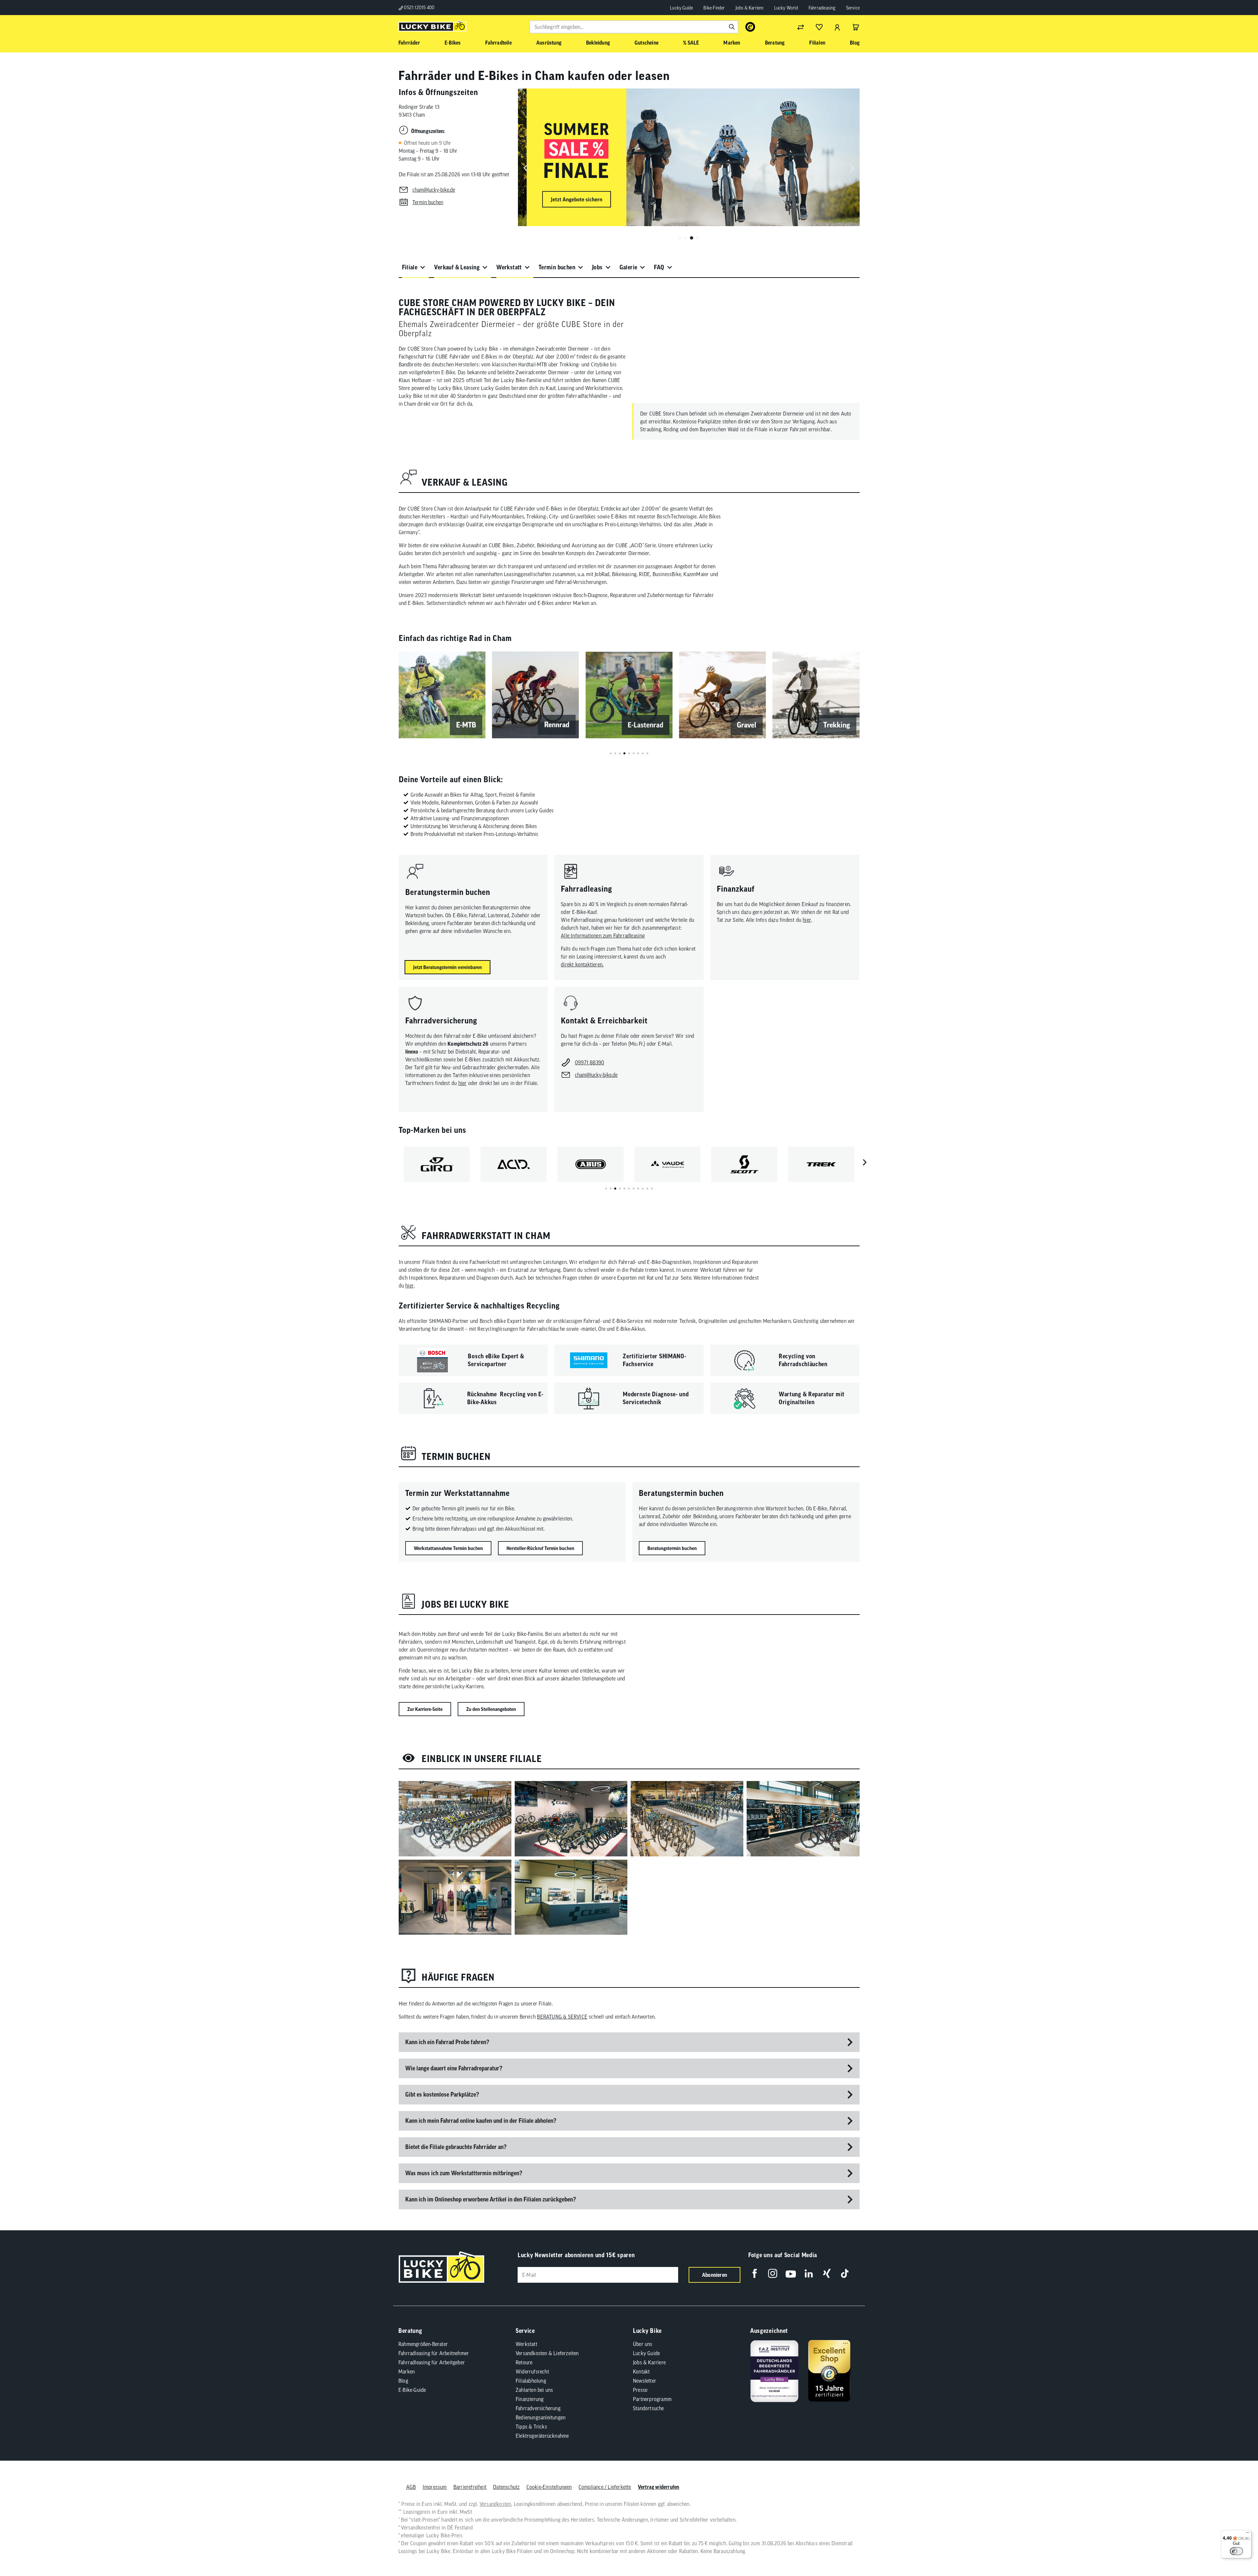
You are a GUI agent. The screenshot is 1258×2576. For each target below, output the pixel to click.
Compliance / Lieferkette (605, 2487)
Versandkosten (496, 2504)
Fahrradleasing (822, 8)
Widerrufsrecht (532, 2372)
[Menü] (1248, 2534)
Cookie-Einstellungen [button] (549, 2487)
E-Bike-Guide (412, 2390)
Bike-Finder (714, 8)
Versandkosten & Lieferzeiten (547, 2353)
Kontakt (641, 2372)
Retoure (524, 2362)
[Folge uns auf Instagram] (773, 2273)
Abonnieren (715, 2275)
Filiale (410, 267)
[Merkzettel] (819, 27)
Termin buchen (557, 267)
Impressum (435, 2487)
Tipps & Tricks (531, 2427)
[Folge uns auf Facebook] (755, 2273)
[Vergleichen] (801, 27)
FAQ (659, 267)
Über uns (643, 2344)
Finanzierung (530, 2399)
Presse (640, 2390)
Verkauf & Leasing (457, 267)
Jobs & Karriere (750, 8)
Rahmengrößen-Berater (423, 2344)
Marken (407, 2372)
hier (807, 920)
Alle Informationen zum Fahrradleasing (603, 936)
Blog (403, 2381)
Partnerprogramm (652, 2399)
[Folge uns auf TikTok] (845, 2273)
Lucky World (786, 8)
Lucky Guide (681, 8)
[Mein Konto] (837, 27)
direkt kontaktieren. (582, 964)
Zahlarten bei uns (534, 2390)
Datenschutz (506, 2487)
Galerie (629, 267)
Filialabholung (531, 2381)
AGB (411, 2487)
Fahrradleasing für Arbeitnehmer (434, 2353)
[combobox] (634, 27)
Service (853, 8)
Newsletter (645, 2381)
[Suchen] (732, 27)
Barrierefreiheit (470, 2487)
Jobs (597, 267)
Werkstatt (509, 267)
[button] (680, 238)
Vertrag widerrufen (659, 2487)
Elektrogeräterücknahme (542, 2436)
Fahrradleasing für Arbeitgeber (432, 2362)
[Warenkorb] (856, 27)
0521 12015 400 (419, 8)
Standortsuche (648, 2408)
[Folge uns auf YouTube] (791, 2273)
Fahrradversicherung (538, 2408)
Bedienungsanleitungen (541, 2417)
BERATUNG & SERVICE (562, 2017)
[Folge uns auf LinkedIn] (809, 2273)
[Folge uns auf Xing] (827, 2273)
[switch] (1236, 2551)
